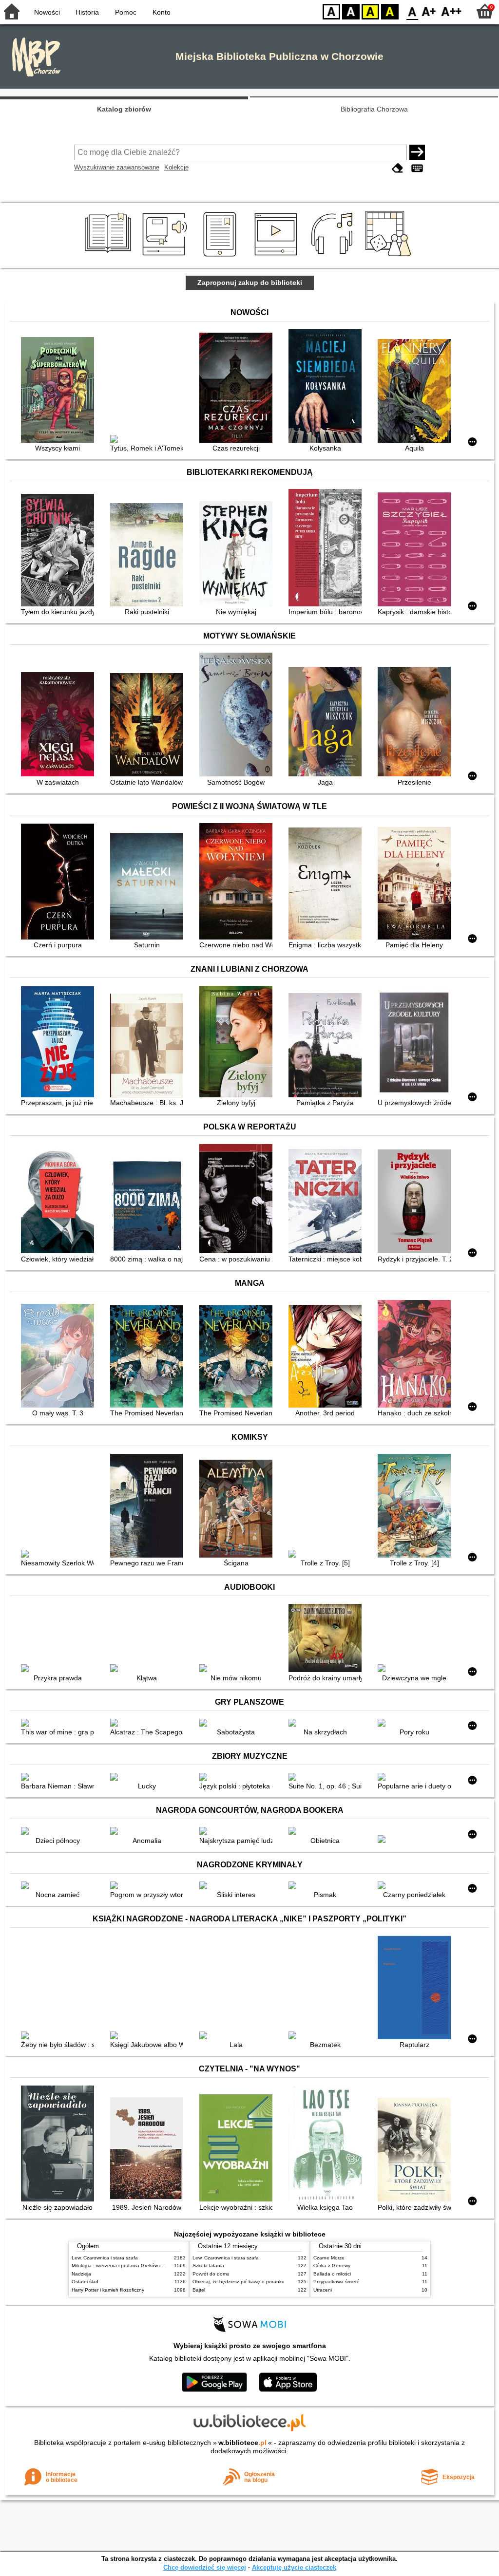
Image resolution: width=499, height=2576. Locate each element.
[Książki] (109, 257)
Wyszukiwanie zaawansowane (117, 167)
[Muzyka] (334, 257)
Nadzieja (81, 2274)
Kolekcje (176, 167)
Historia (87, 12)
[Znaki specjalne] (417, 168)
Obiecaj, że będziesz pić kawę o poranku (239, 2282)
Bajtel (199, 2290)
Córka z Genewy (332, 2266)
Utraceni (323, 2290)
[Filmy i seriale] (278, 257)
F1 (429, 11)
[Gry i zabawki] (390, 257)
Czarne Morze (329, 2258)
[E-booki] (221, 257)
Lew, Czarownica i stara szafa (105, 2258)
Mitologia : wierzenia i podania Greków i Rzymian (126, 2266)
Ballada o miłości (332, 2274)
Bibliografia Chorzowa (374, 109)
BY (390, 11)
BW (351, 11)
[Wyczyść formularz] (398, 168)
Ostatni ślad (85, 2282)
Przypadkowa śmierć (336, 2282)
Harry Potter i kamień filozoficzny (108, 2290)
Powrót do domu (211, 2274)
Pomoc (126, 12)
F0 (413, 11)
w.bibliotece (242, 2443)
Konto (162, 12)
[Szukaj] (417, 152)
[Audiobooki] (165, 257)
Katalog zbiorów (124, 109)
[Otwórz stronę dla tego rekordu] (60, 391)
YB (370, 11)
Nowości (47, 12)
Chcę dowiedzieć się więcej (205, 2567)
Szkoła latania (208, 2266)
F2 (451, 11)
